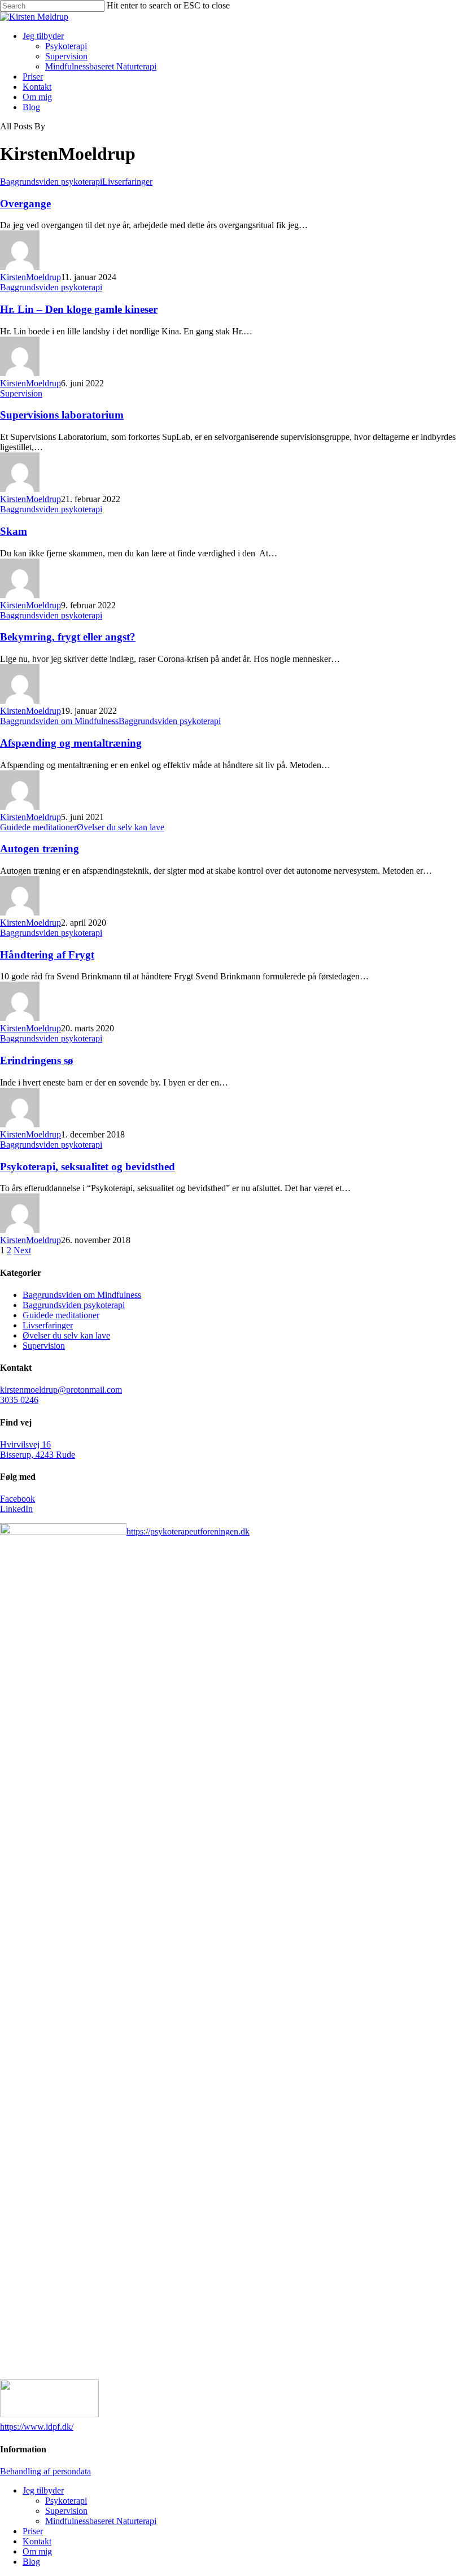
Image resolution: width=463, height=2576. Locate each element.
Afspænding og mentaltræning (71, 743)
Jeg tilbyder (43, 36)
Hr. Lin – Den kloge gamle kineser (79, 309)
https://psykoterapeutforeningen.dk (188, 1531)
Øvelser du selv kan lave (121, 827)
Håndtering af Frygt (47, 955)
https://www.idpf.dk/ (37, 2427)
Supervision (66, 56)
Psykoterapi (66, 46)
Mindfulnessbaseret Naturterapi (101, 66)
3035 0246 (19, 1400)
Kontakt (37, 87)
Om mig (37, 97)
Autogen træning (40, 849)
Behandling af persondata (45, 2471)
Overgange (25, 204)
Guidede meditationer (38, 827)
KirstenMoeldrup (30, 277)
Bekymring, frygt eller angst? (68, 637)
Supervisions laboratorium (62, 415)
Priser (33, 77)
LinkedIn (16, 1509)
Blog (31, 107)
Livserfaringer (127, 182)
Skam (14, 531)
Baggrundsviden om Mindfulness (59, 721)
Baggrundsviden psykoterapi (51, 182)
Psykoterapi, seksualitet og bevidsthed (88, 1167)
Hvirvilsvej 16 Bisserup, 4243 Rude (38, 1450)
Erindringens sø (37, 1060)
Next (22, 1250)
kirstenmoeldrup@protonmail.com (61, 1390)
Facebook (18, 1499)
